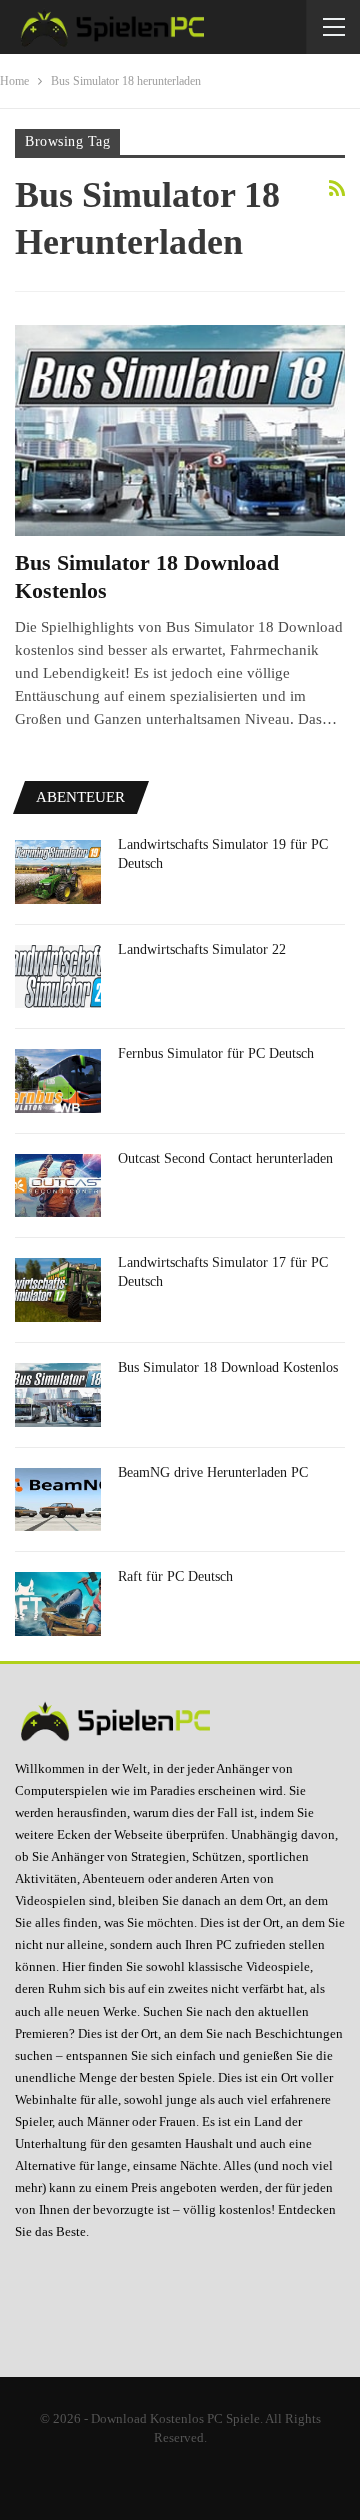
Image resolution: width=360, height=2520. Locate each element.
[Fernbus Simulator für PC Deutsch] (58, 1081)
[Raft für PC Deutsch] (58, 1604)
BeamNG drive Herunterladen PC (213, 1472)
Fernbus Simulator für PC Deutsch (216, 1053)
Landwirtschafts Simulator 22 (202, 949)
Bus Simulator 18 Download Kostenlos (228, 1367)
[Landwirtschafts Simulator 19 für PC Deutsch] (58, 872)
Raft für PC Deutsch (175, 1576)
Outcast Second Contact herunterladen (225, 1158)
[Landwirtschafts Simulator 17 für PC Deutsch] (58, 1290)
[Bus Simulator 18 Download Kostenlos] (180, 430)
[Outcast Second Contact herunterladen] (58, 1186)
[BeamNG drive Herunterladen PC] (58, 1500)
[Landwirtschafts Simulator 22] (58, 977)
